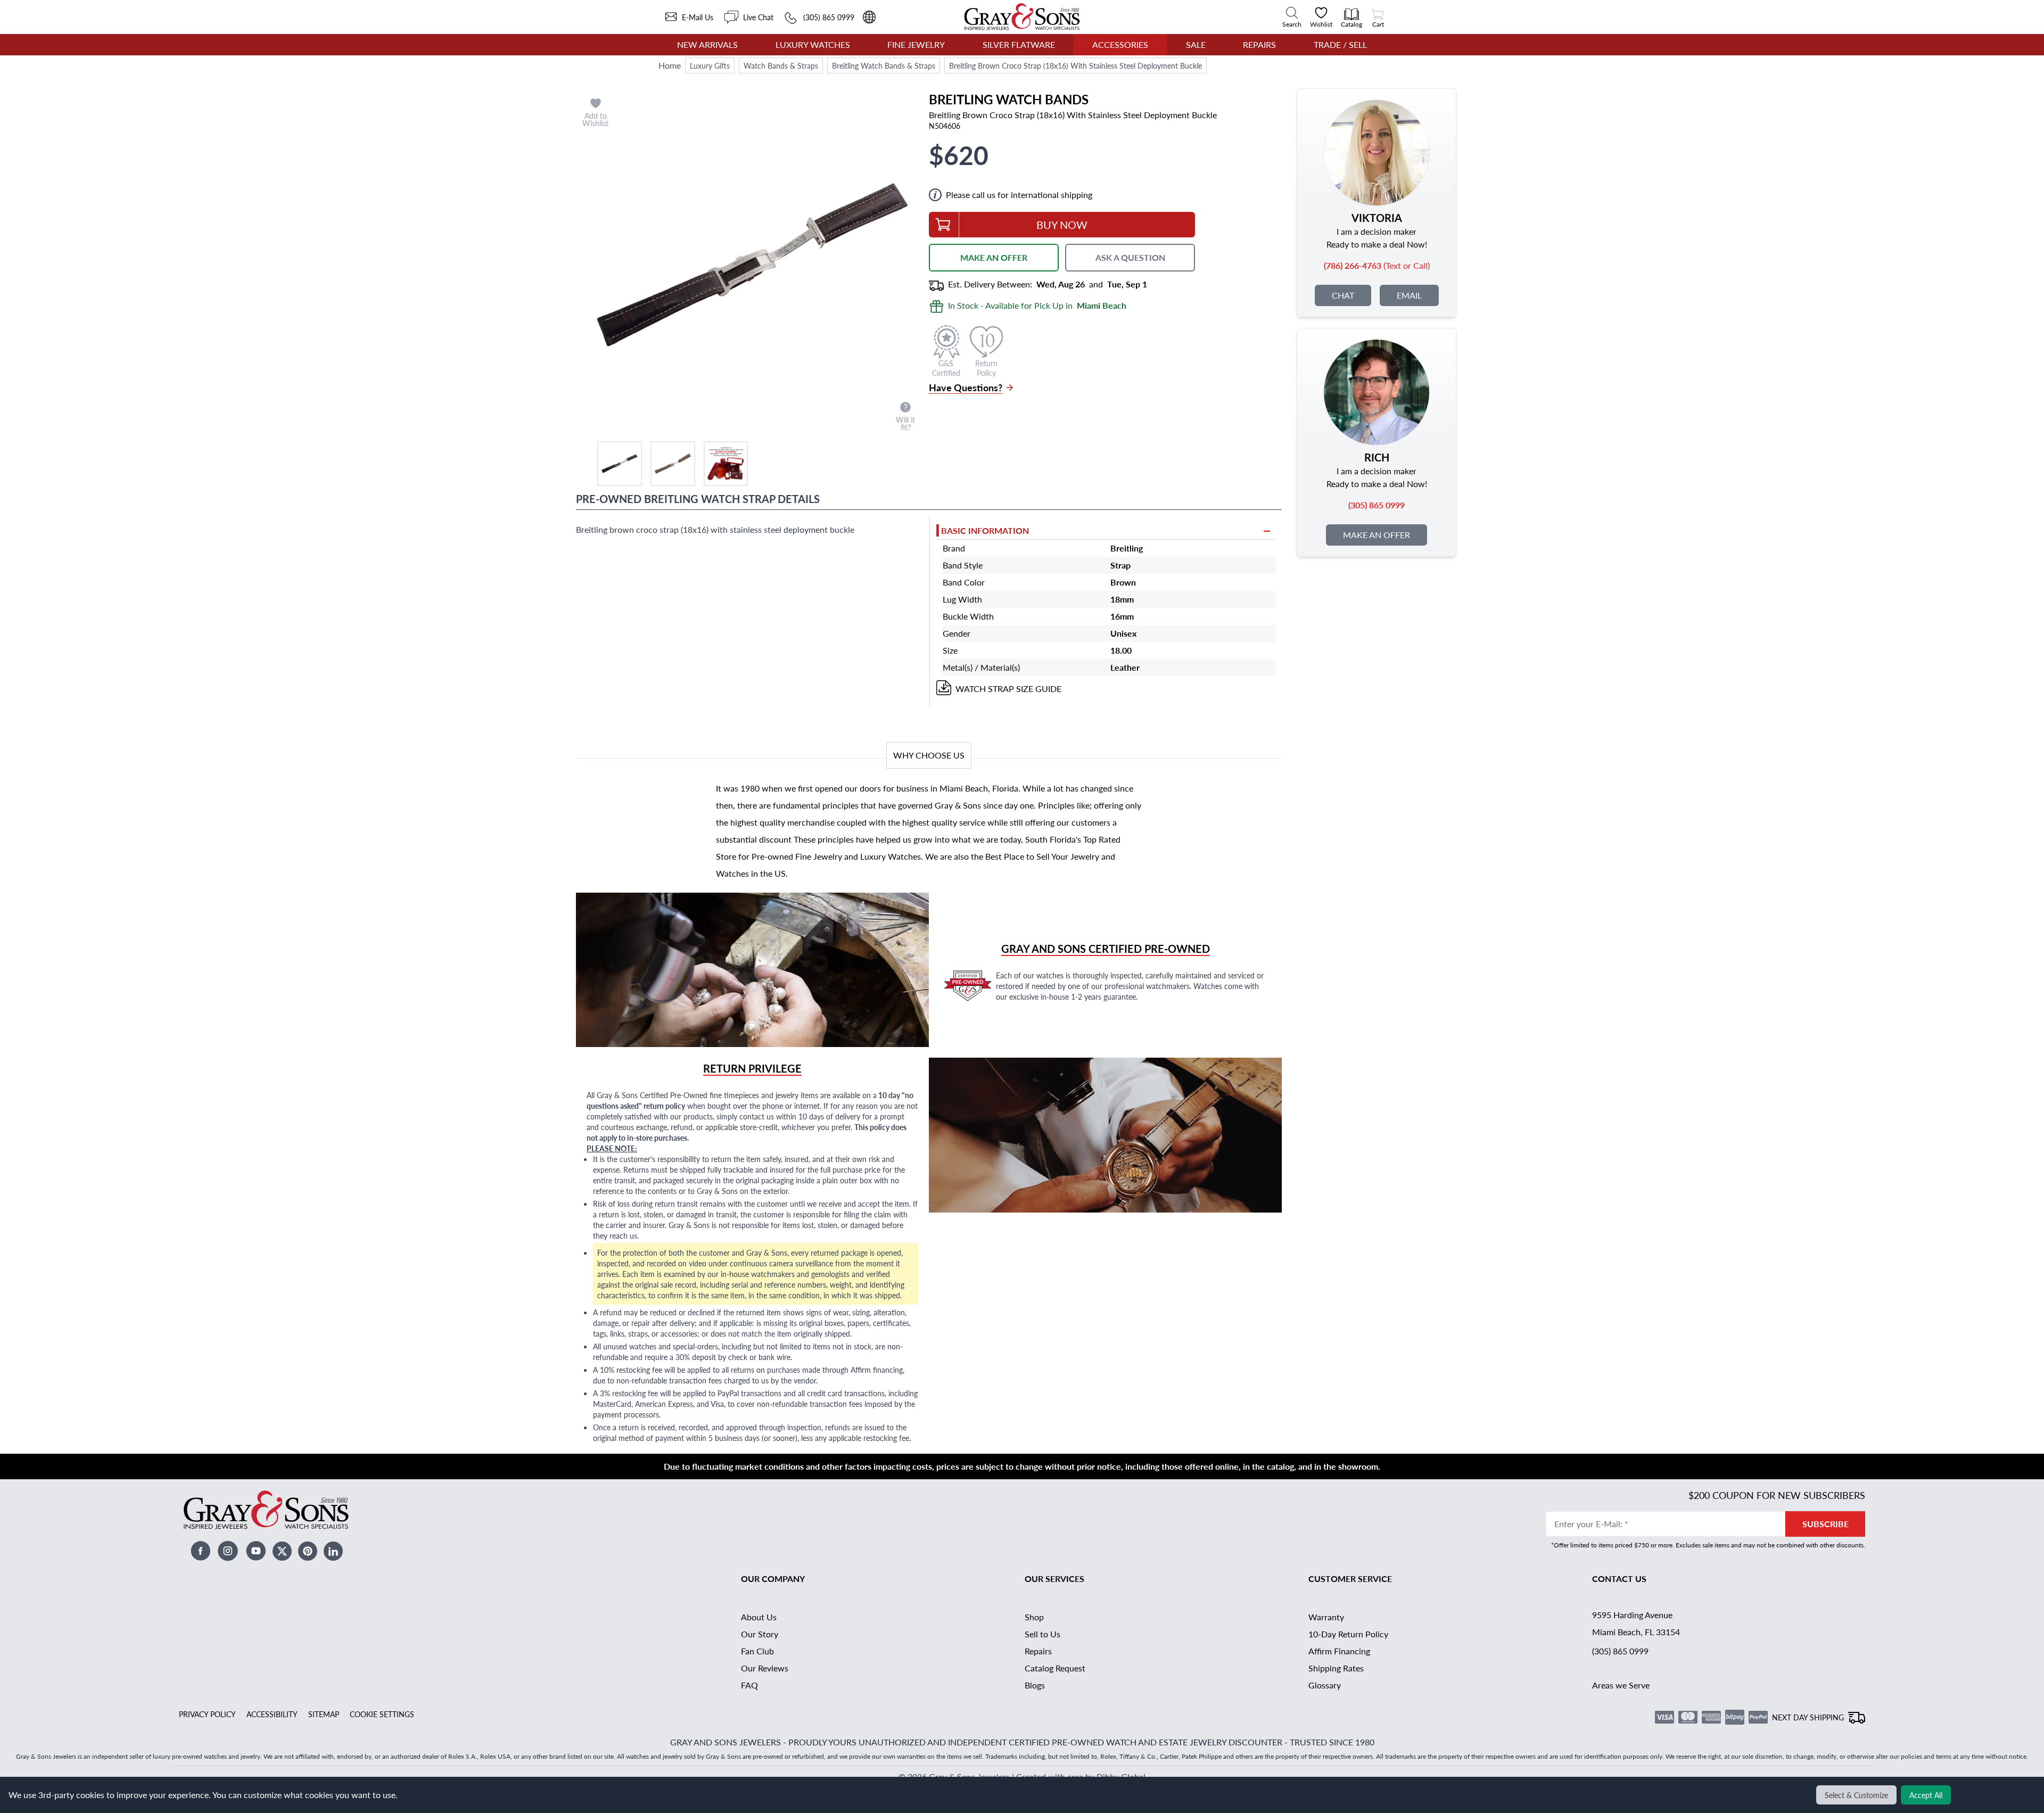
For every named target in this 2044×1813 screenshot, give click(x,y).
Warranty (1326, 1617)
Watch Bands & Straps (781, 65)
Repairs (1259, 44)
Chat (1343, 295)
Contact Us (1619, 1579)
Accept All (1926, 1795)
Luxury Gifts (710, 65)
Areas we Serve (1621, 1685)
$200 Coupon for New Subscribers (1777, 1495)
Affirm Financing (1339, 1651)
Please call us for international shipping (1019, 195)
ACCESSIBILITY (272, 1714)
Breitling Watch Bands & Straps (884, 65)
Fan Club (757, 1651)
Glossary (1325, 1685)
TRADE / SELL (1340, 44)
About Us (759, 1617)
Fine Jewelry (916, 44)
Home (670, 65)
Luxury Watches (813, 44)
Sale (1196, 44)
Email (1409, 295)
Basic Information (985, 530)
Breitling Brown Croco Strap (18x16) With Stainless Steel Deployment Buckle (1075, 65)
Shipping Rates (1336, 1668)
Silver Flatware (1019, 44)
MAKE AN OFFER (994, 257)
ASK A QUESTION (1130, 257)
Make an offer (1377, 535)
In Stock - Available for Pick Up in (1037, 305)
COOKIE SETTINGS (382, 1714)
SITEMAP (324, 1714)
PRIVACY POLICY (207, 1714)
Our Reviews (765, 1668)
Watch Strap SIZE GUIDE (1008, 689)
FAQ (749, 1685)
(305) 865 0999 (1620, 1651)
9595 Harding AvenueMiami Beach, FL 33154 (1636, 1623)
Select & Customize (1856, 1795)
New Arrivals (707, 44)
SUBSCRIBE (1825, 1524)
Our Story (760, 1634)
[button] (620, 464)
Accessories (1120, 44)
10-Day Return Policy (1348, 1634)
